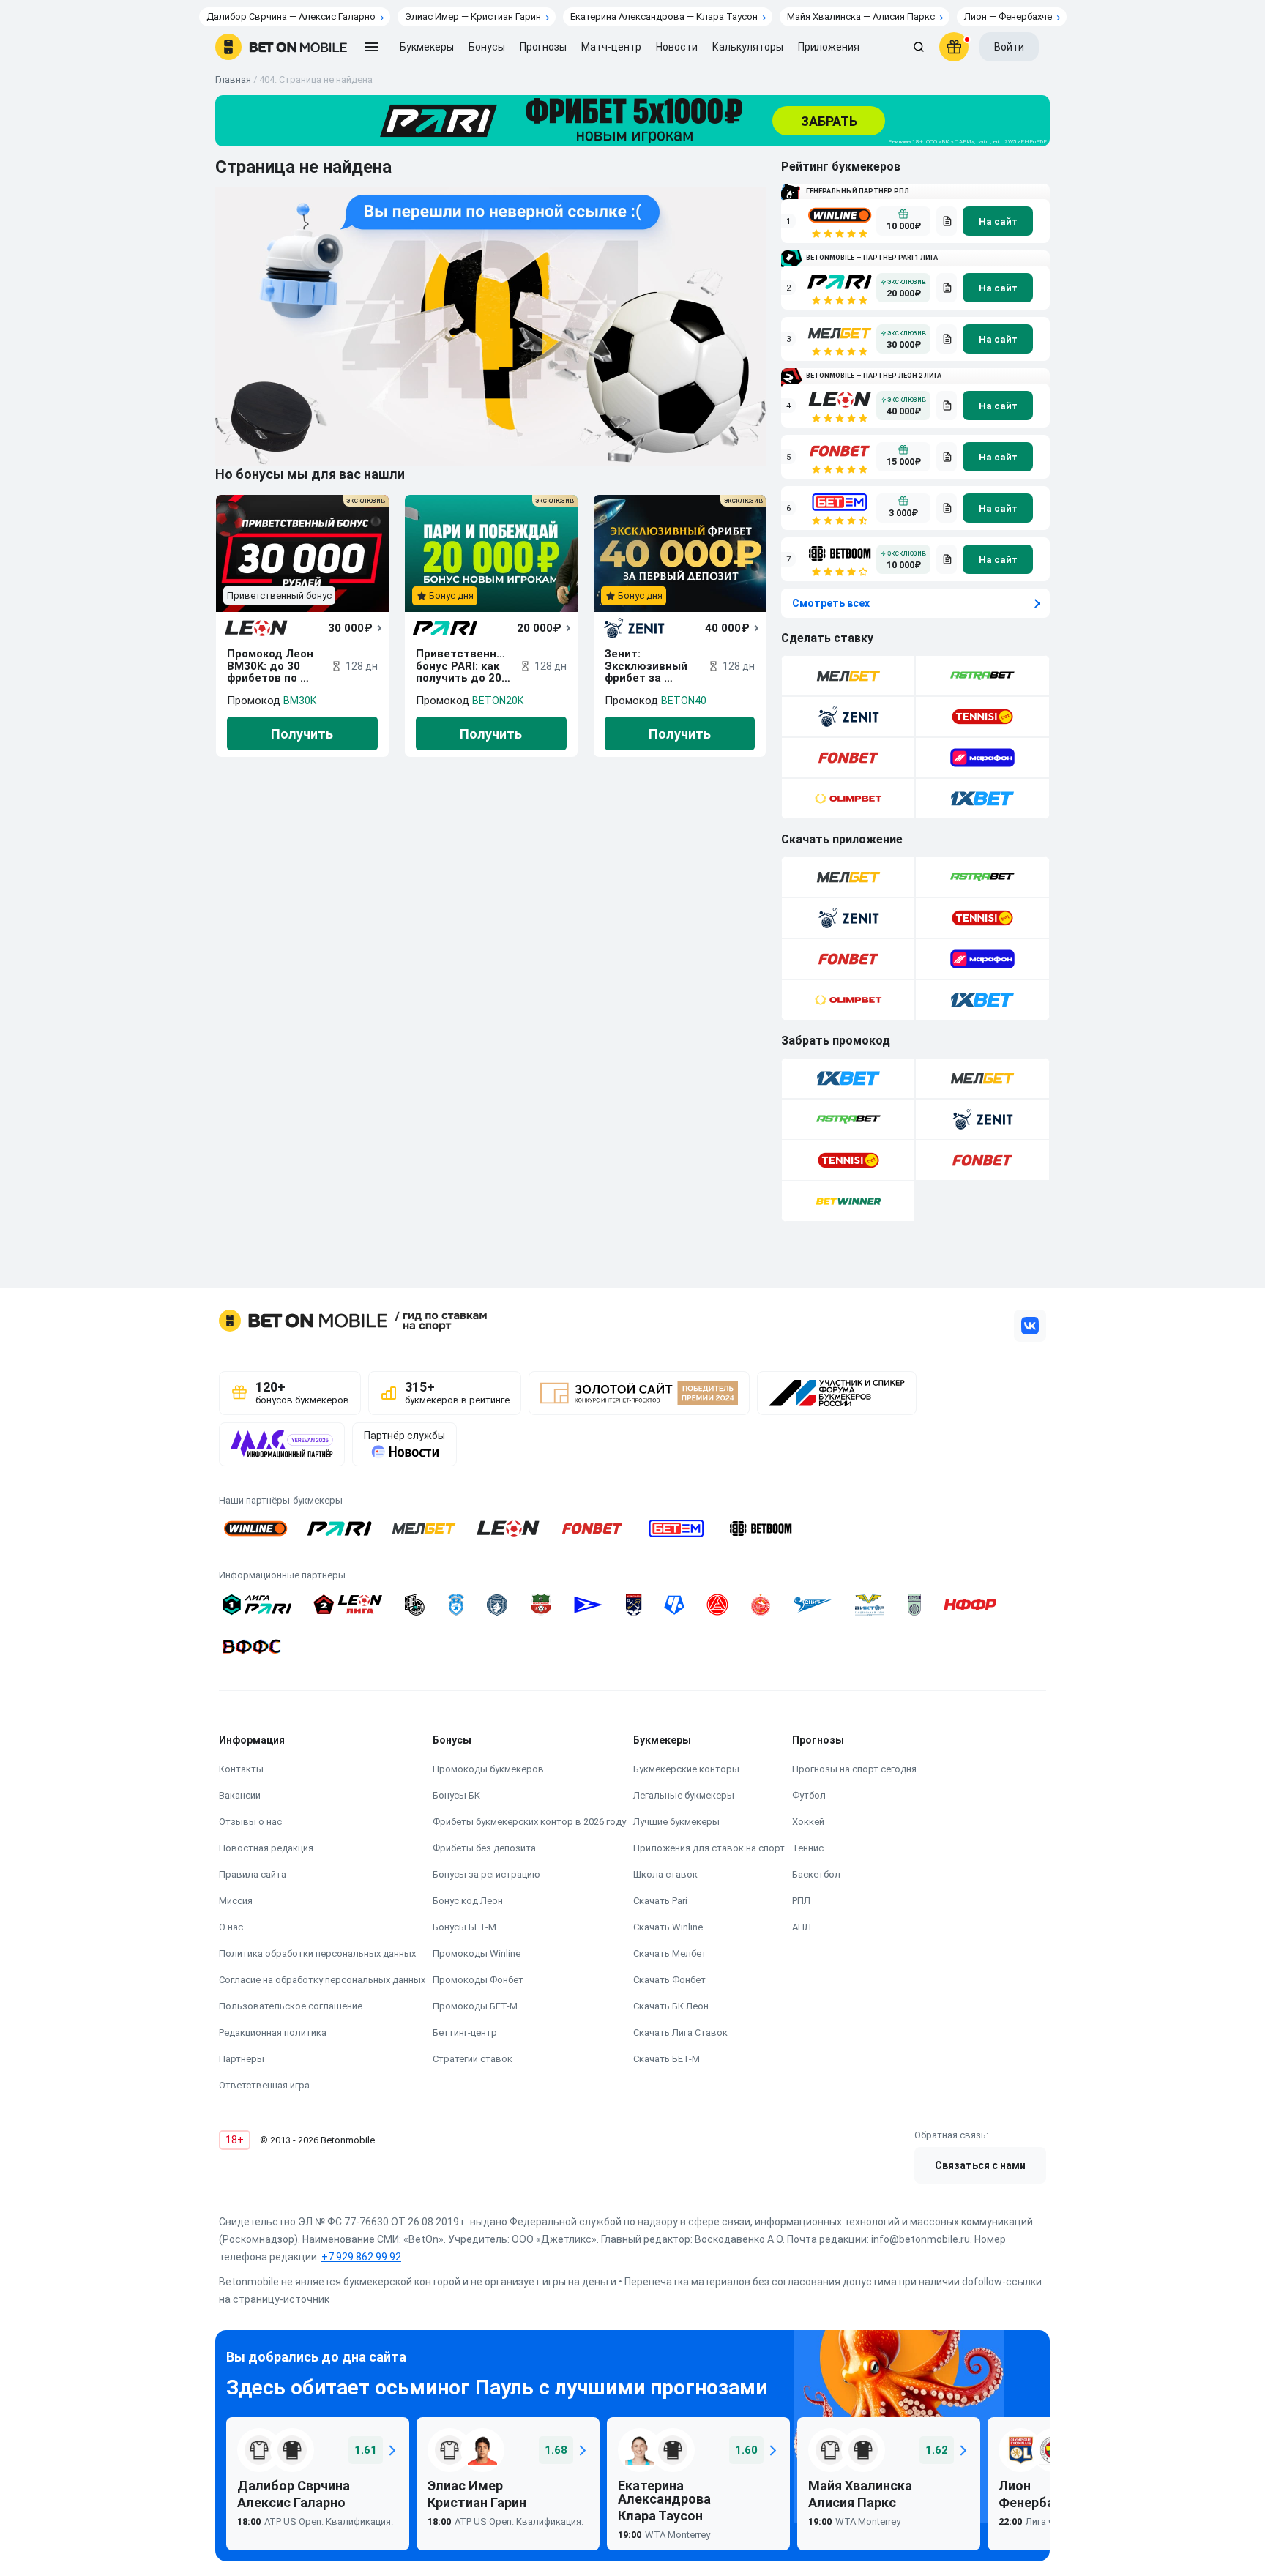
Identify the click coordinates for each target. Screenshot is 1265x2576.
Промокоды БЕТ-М (475, 2006)
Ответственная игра (264, 2085)
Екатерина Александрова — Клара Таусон (664, 16)
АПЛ (802, 1927)
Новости (677, 47)
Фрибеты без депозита (484, 1848)
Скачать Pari (660, 1901)
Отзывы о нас (250, 1822)
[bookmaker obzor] (947, 221)
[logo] (281, 47)
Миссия (236, 1901)
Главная (233, 79)
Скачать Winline (668, 1927)
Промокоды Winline (477, 1953)
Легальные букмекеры (684, 1795)
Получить (302, 734)
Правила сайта (253, 1874)
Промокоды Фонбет (478, 1980)
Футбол (809, 1795)
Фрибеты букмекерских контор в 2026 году (529, 1822)
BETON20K (498, 701)
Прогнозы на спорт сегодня (854, 1769)
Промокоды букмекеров (488, 1769)
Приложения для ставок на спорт (709, 1848)
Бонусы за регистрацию (486, 1874)
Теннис (808, 1848)
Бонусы (487, 47)
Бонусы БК (456, 1795)
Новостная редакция (266, 1848)
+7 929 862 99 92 (361, 2257)
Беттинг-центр (465, 2032)
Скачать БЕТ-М (667, 2059)
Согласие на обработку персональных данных (322, 1980)
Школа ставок (665, 1874)
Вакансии (240, 1795)
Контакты (241, 1769)
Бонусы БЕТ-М (464, 1927)
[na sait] (998, 221)
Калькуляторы (748, 47)
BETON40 (684, 701)
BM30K (300, 701)
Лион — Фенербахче (1008, 16)
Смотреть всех (831, 603)
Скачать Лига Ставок (680, 2032)
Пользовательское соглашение (291, 2006)
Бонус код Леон (468, 1901)
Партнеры (242, 2059)
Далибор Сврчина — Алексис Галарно (291, 16)
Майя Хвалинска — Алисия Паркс (861, 16)
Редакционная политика (273, 2032)
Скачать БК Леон (671, 2006)
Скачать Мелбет (670, 1953)
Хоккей (808, 1822)
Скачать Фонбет (669, 1980)
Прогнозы (543, 47)
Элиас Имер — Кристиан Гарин (473, 16)
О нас (231, 1927)
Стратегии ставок (473, 2059)
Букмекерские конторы (686, 1769)
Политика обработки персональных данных (317, 1953)
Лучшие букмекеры (676, 1822)
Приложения (829, 47)
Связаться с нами (980, 2165)
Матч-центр (611, 47)
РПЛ (801, 1901)
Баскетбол (816, 1874)
